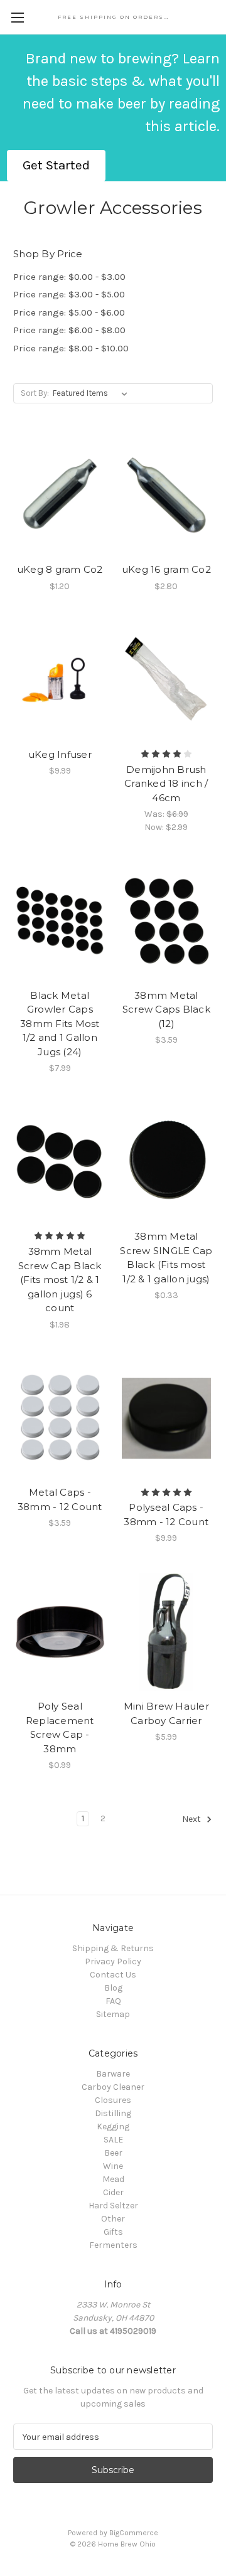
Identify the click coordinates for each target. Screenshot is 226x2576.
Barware (113, 2074)
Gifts (113, 2232)
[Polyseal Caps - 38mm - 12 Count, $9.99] (167, 1418)
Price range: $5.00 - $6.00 (69, 312)
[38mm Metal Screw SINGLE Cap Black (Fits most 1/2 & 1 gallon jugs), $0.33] (167, 1162)
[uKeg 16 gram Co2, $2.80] (167, 495)
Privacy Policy (113, 1961)
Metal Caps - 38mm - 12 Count (60, 1499)
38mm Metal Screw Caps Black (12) (166, 1009)
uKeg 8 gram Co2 (60, 569)
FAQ (113, 2001)
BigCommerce (134, 2533)
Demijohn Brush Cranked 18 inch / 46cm (166, 784)
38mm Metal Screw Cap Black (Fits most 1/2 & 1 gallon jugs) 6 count (60, 1280)
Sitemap (113, 2014)
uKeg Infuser (60, 754)
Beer (113, 2153)
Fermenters (113, 2245)
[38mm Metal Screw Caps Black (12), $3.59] (167, 921)
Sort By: (35, 393)
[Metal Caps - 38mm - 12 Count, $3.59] (60, 1418)
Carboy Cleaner (113, 2087)
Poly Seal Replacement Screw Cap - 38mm (60, 1727)
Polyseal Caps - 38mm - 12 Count (166, 1514)
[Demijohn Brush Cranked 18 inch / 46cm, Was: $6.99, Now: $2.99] (167, 680)
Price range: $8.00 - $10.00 (71, 348)
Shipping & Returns (113, 1948)
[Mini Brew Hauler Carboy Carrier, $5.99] (167, 1632)
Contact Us (113, 1975)
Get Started (56, 165)
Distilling (113, 2113)
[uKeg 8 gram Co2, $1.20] (60, 495)
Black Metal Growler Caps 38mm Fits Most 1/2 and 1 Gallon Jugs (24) (60, 1024)
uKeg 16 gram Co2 (166, 569)
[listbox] (93, 393)
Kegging (113, 2126)
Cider (113, 2192)
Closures (113, 2100)
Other (113, 2219)
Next (192, 1820)
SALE (113, 2140)
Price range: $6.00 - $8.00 (69, 330)
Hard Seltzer (113, 2206)
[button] (56, 166)
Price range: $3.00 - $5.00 (69, 294)
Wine (113, 2166)
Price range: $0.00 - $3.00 (69, 277)
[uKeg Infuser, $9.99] (60, 680)
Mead (113, 2179)
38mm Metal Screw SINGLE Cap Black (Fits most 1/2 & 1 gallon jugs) (166, 1258)
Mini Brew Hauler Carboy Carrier (166, 1713)
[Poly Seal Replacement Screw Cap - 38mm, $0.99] (60, 1632)
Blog (113, 1988)
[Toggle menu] (17, 17)
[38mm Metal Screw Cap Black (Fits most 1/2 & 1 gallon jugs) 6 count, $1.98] (60, 1162)
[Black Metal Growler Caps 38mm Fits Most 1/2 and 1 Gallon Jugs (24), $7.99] (60, 921)
